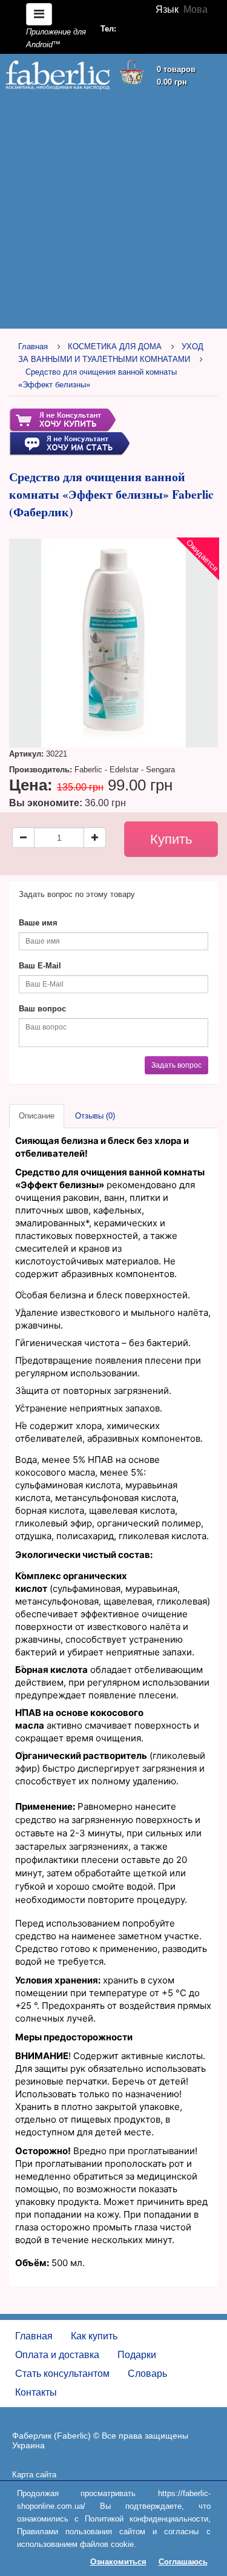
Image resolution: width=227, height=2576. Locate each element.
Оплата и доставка (57, 2355)
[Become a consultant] (69, 443)
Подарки (137, 2355)
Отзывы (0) (95, 1116)
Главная (33, 347)
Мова (196, 9)
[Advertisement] (113, 212)
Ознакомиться (118, 2562)
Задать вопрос (176, 1065)
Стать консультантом (62, 2374)
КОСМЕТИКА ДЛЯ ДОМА (115, 347)
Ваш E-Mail (40, 966)
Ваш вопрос (42, 1009)
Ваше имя (38, 923)
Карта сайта (34, 2475)
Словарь (147, 2374)
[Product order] (62, 420)
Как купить (94, 2336)
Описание (37, 1116)
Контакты (36, 2392)
